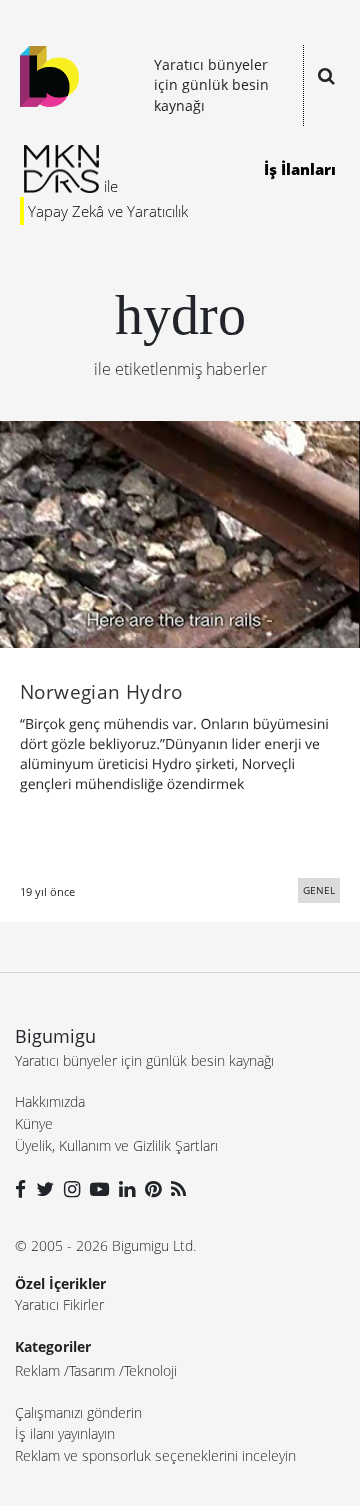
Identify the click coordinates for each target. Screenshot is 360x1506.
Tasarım (92, 1370)
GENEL (319, 890)
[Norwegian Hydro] (180, 533)
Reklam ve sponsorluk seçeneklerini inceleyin (155, 1455)
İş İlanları (300, 169)
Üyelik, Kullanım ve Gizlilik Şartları (116, 1145)
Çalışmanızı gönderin (78, 1412)
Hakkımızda (50, 1101)
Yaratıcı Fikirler (59, 1304)
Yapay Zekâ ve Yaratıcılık (108, 211)
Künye (34, 1123)
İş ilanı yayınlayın (65, 1433)
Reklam (37, 1370)
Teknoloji (150, 1370)
